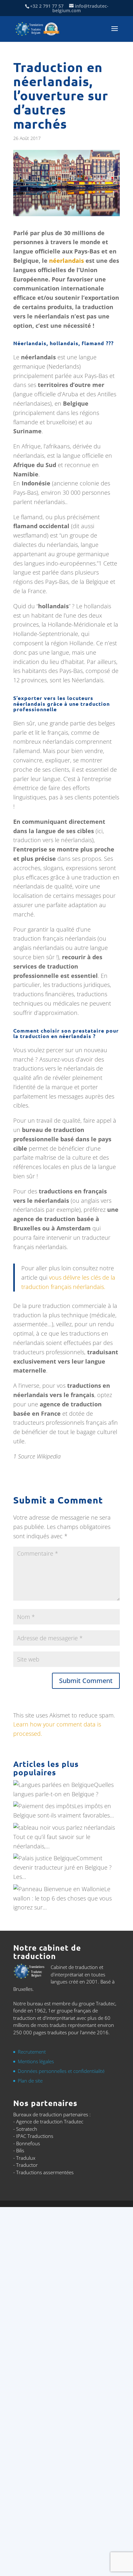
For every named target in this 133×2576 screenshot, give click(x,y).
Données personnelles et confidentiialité (61, 2071)
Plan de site (30, 2081)
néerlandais (66, 261)
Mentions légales (36, 2061)
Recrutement (32, 2052)
